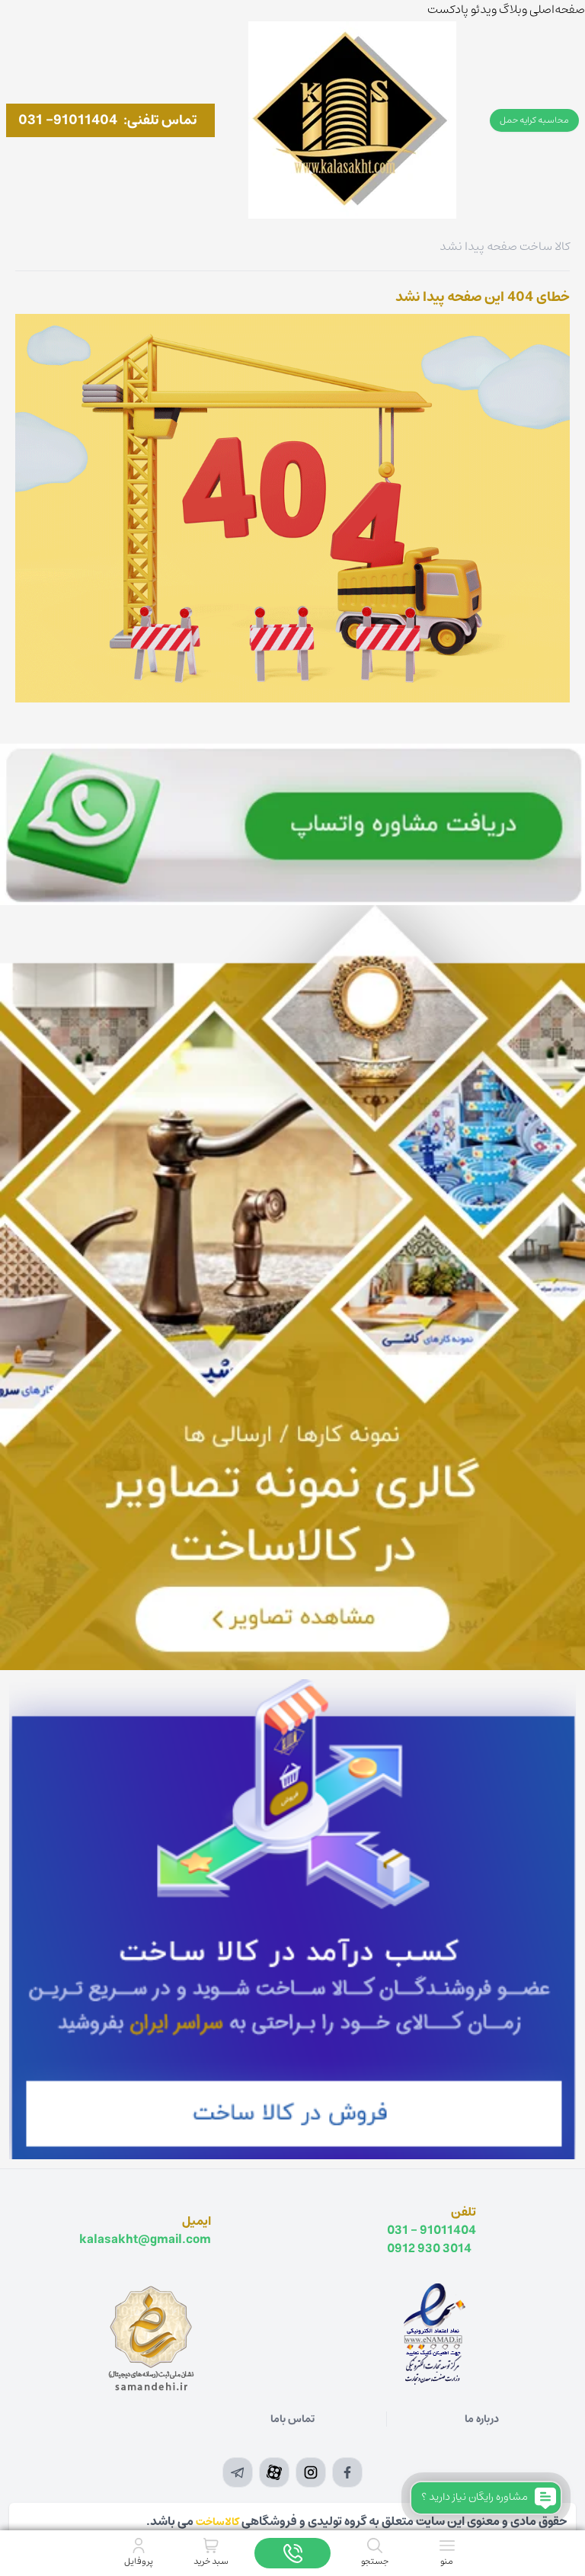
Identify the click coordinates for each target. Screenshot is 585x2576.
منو (447, 2561)
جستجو (375, 2561)
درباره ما (482, 2419)
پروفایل (139, 2561)
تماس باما (292, 2419)
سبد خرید (211, 2561)
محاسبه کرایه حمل (534, 120)
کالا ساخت (545, 246)
